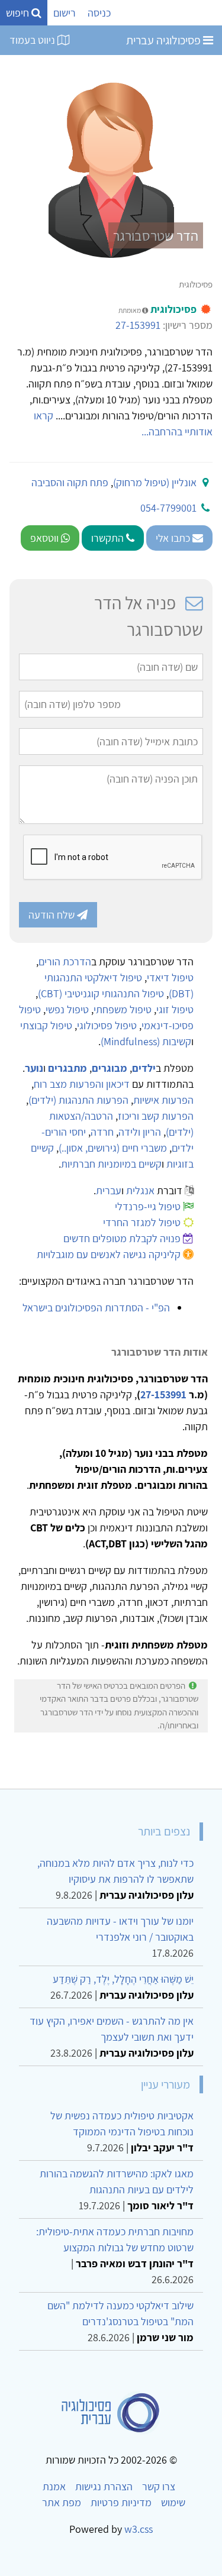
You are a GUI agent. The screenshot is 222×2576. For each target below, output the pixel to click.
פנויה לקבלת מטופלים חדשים (122, 1238)
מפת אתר (62, 2502)
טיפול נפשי (67, 1009)
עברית (109, 1190)
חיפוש (19, 13)
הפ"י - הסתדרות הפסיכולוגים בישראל (96, 1308)
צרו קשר (159, 2486)
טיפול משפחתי (123, 1009)
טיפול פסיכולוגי (107, 1025)
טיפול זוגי (175, 1009)
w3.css (139, 2529)
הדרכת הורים (65, 961)
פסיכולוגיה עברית (165, 40)
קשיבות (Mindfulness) (146, 1041)
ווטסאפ (46, 538)
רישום (65, 13)
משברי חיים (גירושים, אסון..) (113, 1148)
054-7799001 (168, 508)
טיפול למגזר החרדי (142, 1222)
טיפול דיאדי (170, 977)
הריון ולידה (140, 1132)
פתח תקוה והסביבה (70, 482)
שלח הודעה (53, 915)
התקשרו (109, 538)
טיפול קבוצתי (46, 1025)
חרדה (102, 1132)
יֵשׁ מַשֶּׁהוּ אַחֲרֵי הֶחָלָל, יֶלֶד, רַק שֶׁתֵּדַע (123, 1979)
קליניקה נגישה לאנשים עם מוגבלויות (109, 1254)
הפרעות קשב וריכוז (156, 1116)
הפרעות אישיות (163, 1100)
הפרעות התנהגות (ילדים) (78, 1100)
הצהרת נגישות (104, 2486)
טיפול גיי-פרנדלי (148, 1206)
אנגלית (140, 1190)
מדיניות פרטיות (121, 2502)
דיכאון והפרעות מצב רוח (82, 1084)
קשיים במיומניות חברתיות (111, 1164)
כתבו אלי (174, 538)
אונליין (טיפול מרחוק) (155, 482)
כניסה (99, 13)
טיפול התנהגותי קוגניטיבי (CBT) (101, 993)
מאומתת (130, 310)
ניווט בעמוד (33, 40)
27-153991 (138, 325)
